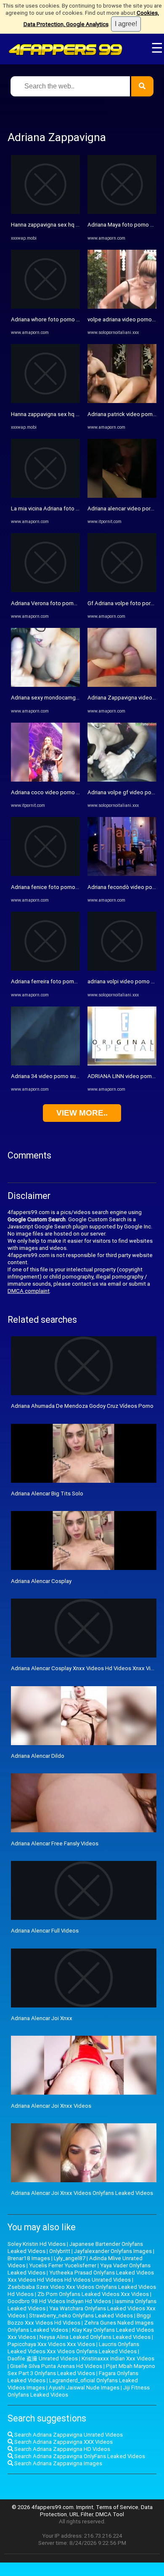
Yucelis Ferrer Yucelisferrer (63, 2265)
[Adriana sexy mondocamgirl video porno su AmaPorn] (45, 685)
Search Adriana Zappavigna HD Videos (62, 2449)
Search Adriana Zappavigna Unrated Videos (68, 2435)
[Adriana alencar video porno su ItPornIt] (122, 496)
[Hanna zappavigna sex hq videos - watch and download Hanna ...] (45, 212)
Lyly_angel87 (70, 2258)
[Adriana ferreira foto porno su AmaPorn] (45, 969)
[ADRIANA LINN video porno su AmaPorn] (122, 1064)
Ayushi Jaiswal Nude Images (84, 2388)
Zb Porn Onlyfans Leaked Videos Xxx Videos (93, 2294)
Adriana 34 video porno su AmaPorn (56, 1076)
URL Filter (81, 2514)
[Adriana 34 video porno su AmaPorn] (45, 1064)
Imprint (85, 2507)
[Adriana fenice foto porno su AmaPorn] (45, 874)
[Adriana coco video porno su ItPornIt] (45, 780)
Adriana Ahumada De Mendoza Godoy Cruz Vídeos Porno (82, 1406)
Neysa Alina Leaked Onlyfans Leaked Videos (95, 2337)
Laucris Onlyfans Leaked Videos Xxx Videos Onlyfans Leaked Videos (73, 2348)
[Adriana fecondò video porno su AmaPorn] (122, 874)
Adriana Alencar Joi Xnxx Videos (51, 2106)
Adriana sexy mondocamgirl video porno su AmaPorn (77, 698)
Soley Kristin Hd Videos (37, 2244)
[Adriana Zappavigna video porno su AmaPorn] (122, 685)
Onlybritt (60, 2251)
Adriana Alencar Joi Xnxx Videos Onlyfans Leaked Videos (82, 2193)
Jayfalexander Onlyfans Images (113, 2251)
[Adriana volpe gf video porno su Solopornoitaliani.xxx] (122, 780)
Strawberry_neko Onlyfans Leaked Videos (81, 2316)
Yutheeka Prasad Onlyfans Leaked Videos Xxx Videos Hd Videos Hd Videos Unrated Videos (81, 2276)
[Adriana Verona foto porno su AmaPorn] (45, 590)
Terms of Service (117, 2507)
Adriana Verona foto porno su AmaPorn (60, 603)
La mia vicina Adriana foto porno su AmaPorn (66, 509)
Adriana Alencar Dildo (38, 1756)
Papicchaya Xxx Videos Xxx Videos (51, 2344)
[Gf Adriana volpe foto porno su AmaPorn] (122, 590)
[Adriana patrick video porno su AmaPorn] (122, 401)
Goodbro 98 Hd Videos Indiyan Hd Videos (59, 2301)
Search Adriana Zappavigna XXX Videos (63, 2442)
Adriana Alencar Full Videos (45, 1931)
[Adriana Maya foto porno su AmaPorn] (122, 212)
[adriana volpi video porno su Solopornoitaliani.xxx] (122, 969)
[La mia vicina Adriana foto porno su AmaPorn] (45, 496)
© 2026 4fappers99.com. (44, 2507)
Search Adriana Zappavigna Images (58, 2463)
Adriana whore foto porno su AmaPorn (59, 319)
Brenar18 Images (29, 2258)
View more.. (82, 1113)
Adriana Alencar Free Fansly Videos (55, 1843)
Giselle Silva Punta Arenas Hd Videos (56, 2366)
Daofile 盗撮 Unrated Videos (43, 2358)
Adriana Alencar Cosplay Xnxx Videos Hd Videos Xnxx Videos (87, 1668)
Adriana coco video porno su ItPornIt (56, 792)
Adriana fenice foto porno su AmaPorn (59, 887)
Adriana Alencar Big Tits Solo (47, 1494)
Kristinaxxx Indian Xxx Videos (118, 2358)
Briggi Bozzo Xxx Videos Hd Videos (79, 2319)
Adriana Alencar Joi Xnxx (42, 2018)
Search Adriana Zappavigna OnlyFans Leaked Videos (79, 2456)
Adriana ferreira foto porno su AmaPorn (60, 981)
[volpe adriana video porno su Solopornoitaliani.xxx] (122, 307)
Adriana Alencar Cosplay (41, 1581)
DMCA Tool (110, 2514)
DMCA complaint (29, 1291)
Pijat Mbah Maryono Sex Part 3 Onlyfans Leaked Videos (81, 2370)
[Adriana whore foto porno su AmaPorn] (45, 307)
